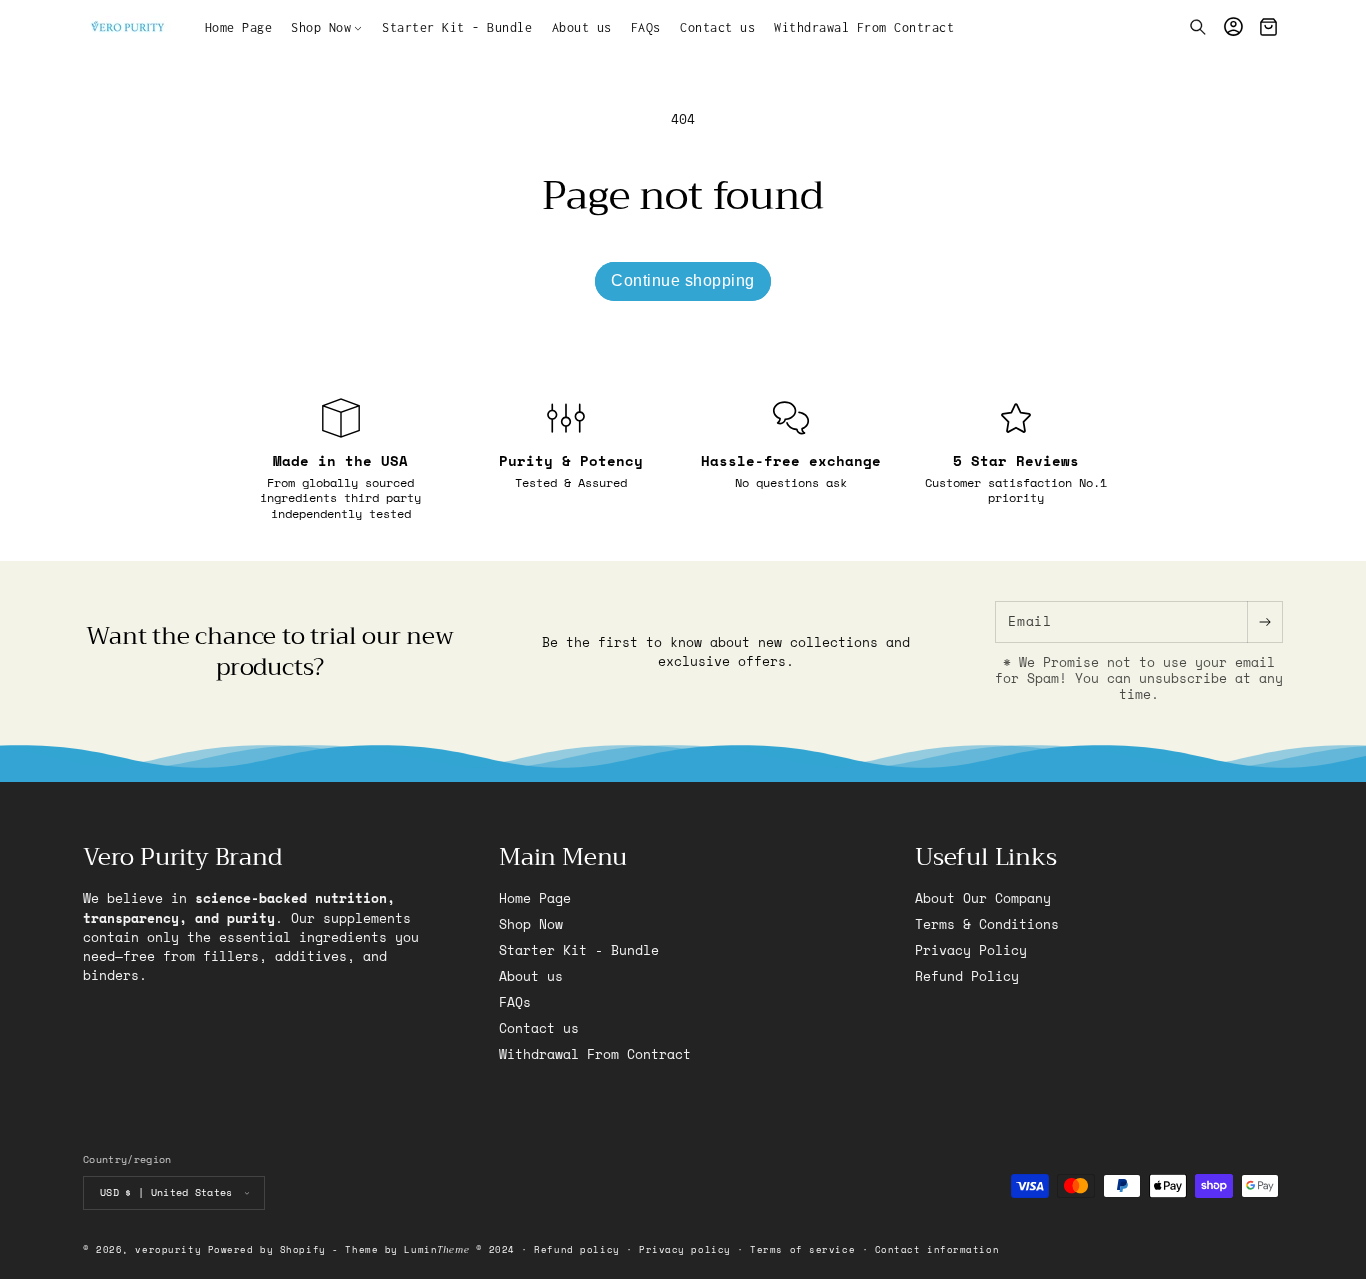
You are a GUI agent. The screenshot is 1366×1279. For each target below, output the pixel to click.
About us (531, 976)
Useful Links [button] (986, 857)
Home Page (535, 899)
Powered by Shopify (267, 1249)
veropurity (168, 1249)
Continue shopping (683, 280)
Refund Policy (967, 976)
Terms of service (802, 1249)
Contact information (937, 1249)
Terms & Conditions (987, 924)
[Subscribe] (1264, 622)
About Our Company (983, 899)
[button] (327, 27)
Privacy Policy (971, 950)
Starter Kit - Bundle (579, 950)
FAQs (515, 1002)
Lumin (436, 1249)
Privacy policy (685, 1249)
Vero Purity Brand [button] (182, 857)
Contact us (539, 1028)
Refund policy (576, 1249)
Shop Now (531, 924)
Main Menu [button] (563, 857)
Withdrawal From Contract (595, 1054)
